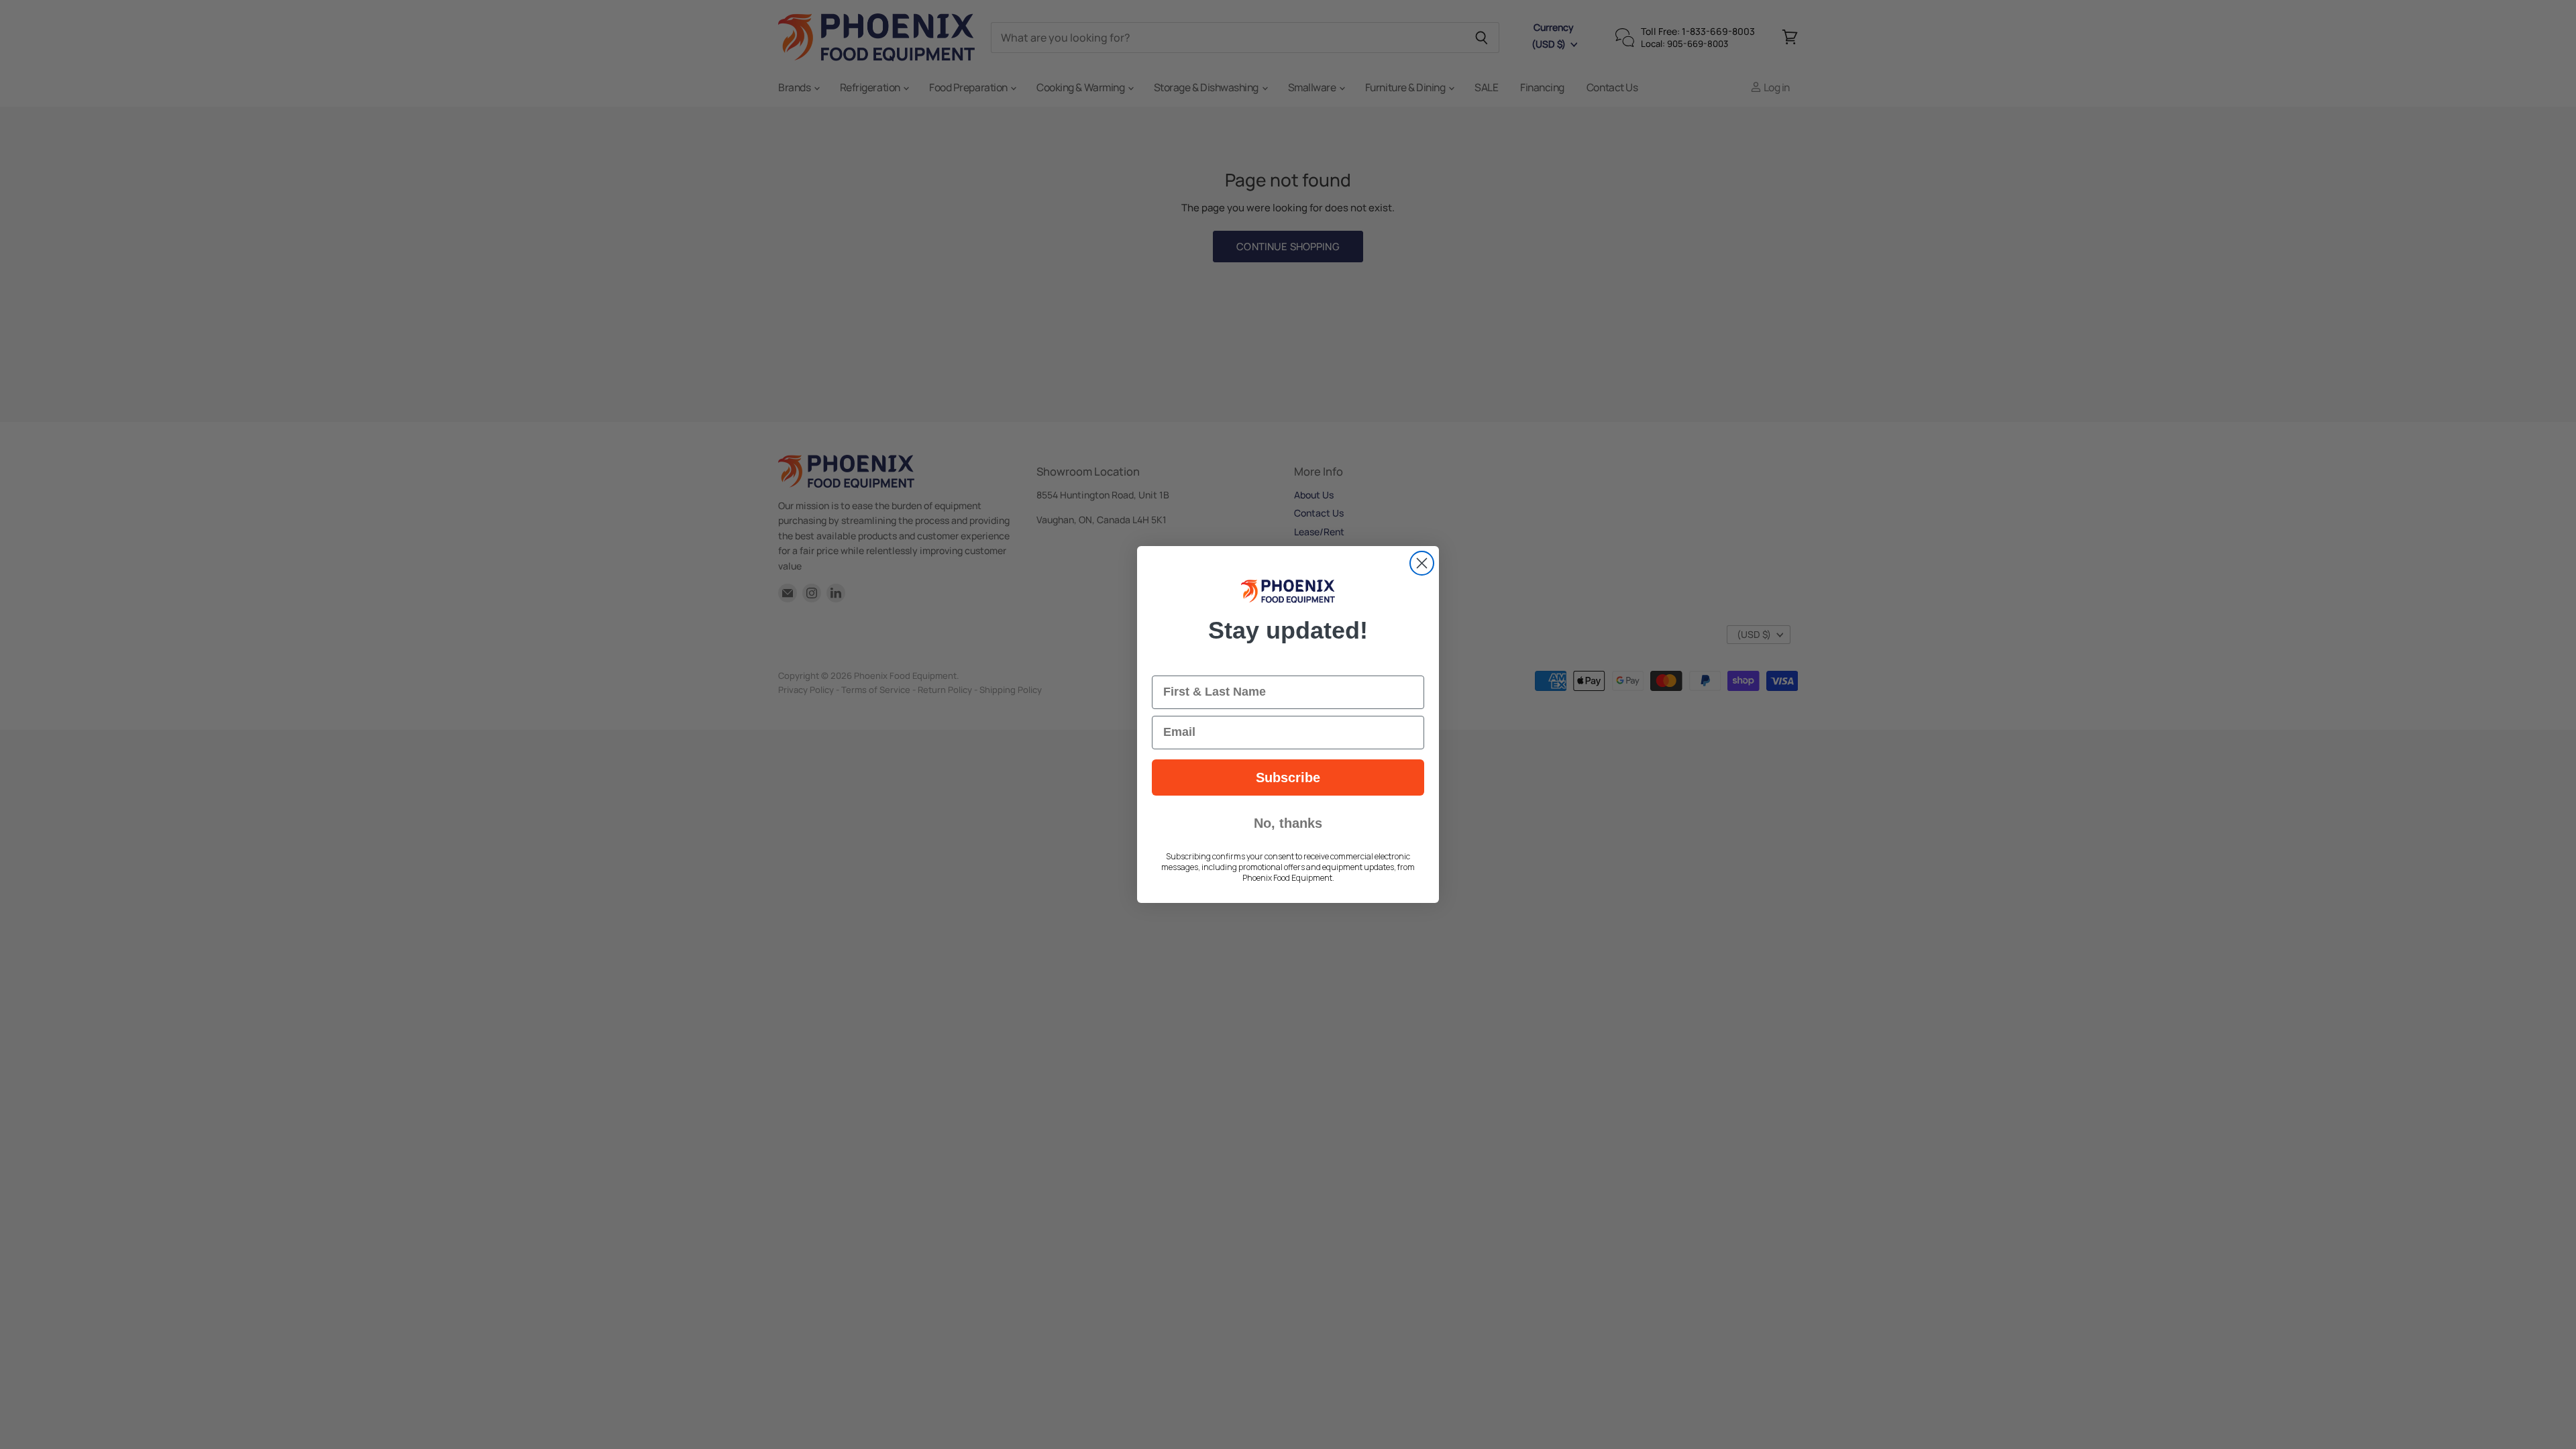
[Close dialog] (1422, 563)
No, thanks (1288, 823)
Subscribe (1288, 777)
